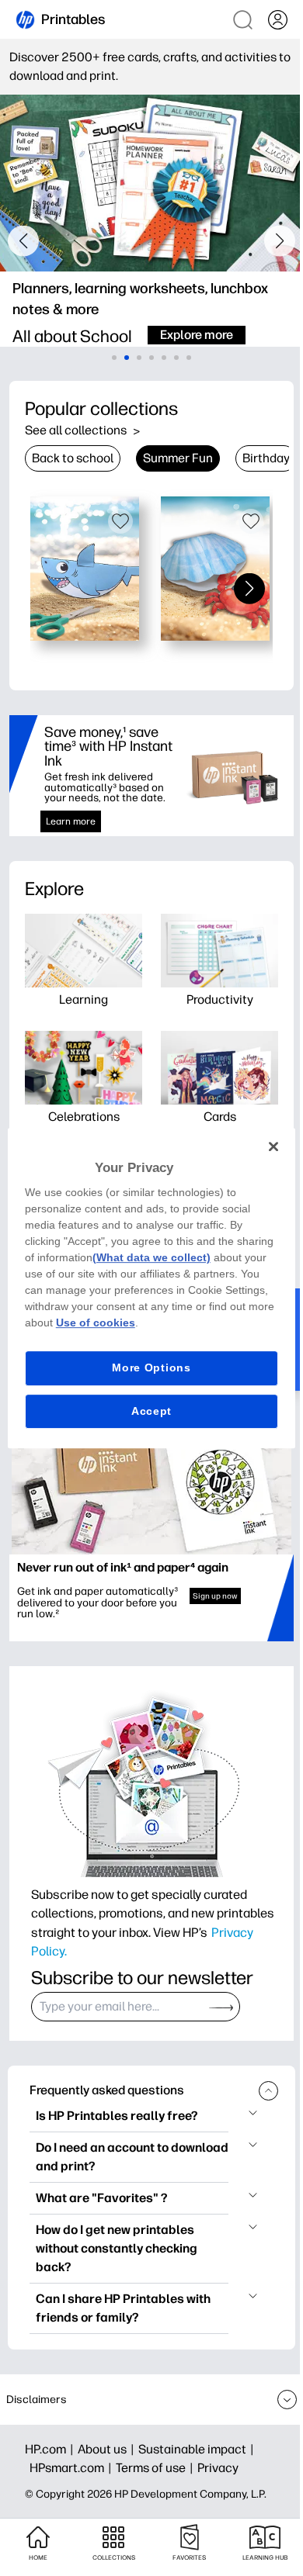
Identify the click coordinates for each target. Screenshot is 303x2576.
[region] (152, 1288)
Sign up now (215, 1596)
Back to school (73, 458)
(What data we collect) (151, 1257)
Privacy (218, 2468)
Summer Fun (178, 458)
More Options (151, 1368)
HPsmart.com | (73, 2468)
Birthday (266, 458)
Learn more (71, 821)
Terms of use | (157, 2468)
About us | (108, 2449)
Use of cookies (96, 1323)
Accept (151, 1411)
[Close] (273, 1146)
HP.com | (51, 2449)
